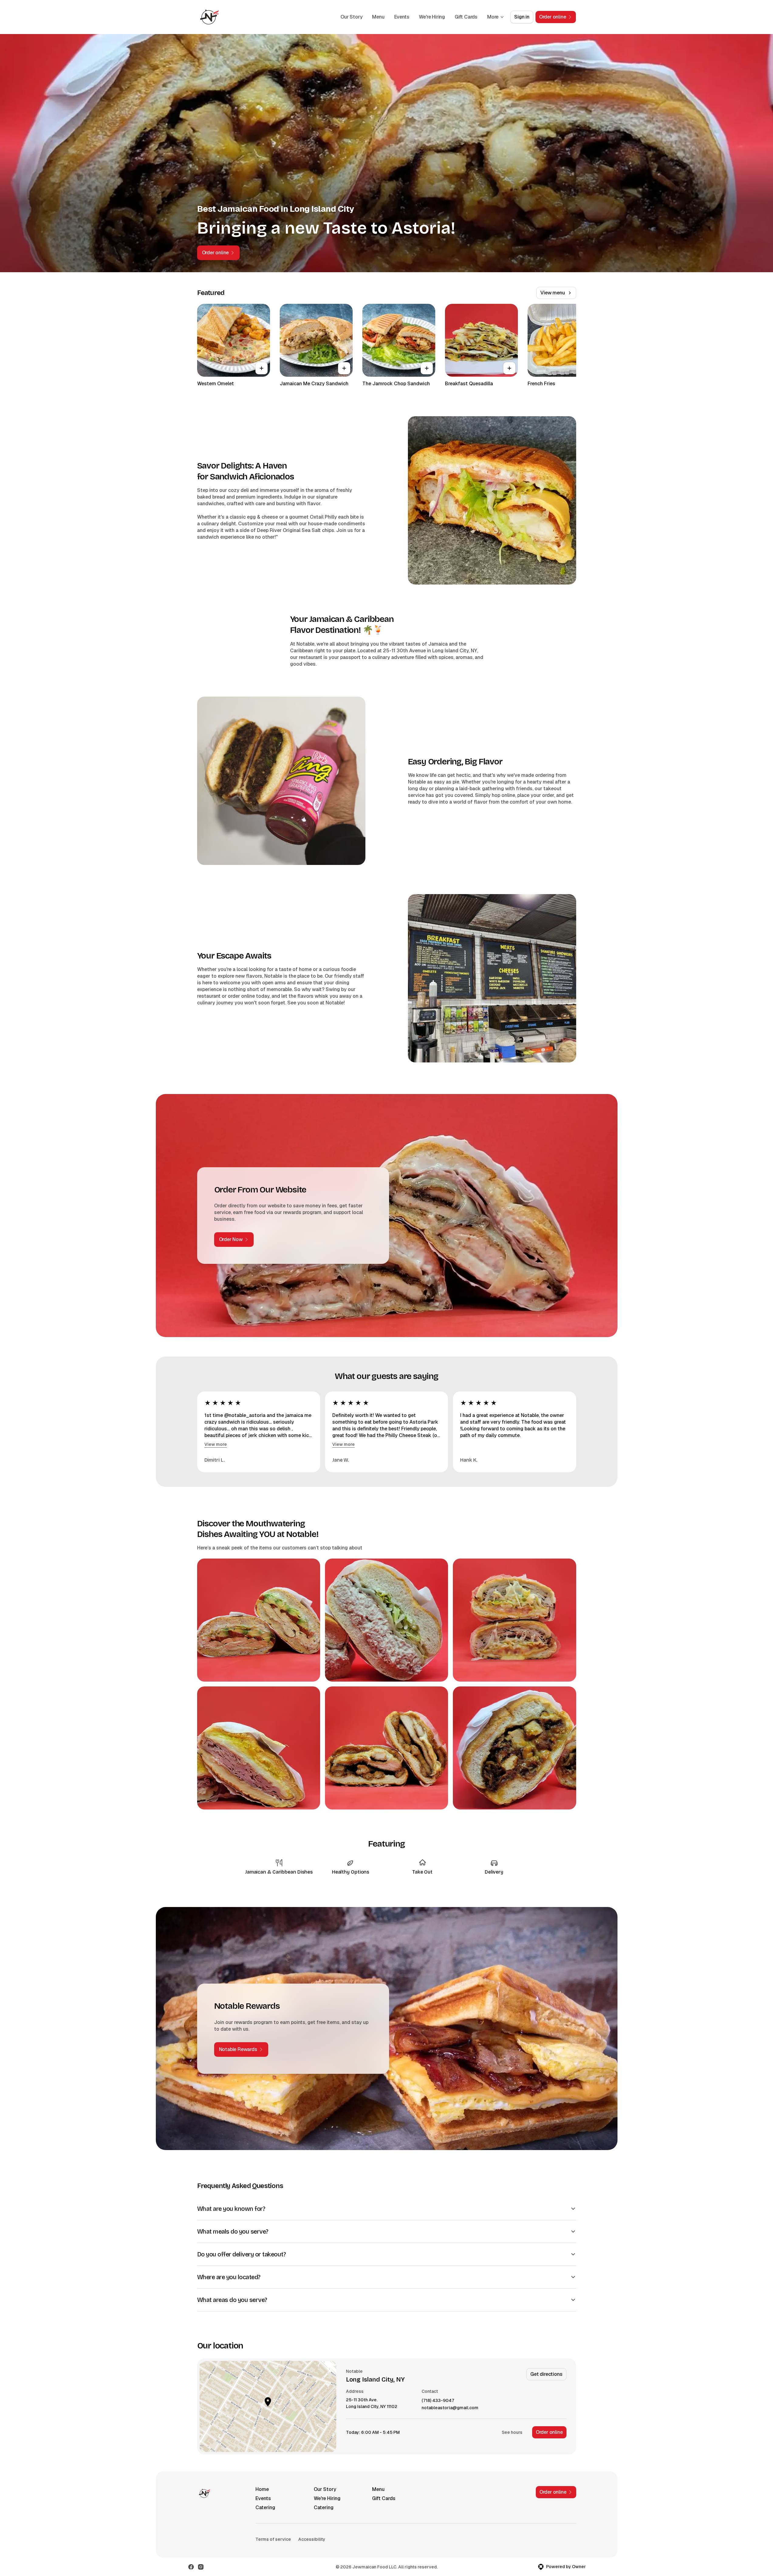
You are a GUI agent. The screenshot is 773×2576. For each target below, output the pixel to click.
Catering (265, 2507)
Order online (549, 2432)
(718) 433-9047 (438, 2401)
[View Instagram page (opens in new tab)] (201, 2567)
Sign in (522, 17)
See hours (512, 2432)
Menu (378, 17)
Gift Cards (466, 17)
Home (262, 2489)
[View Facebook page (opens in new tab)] (191, 2567)
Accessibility (312, 2539)
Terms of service (273, 2539)
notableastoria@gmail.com (450, 2408)
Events (402, 17)
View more (216, 1444)
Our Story (351, 17)
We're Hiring (432, 17)
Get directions (546, 2374)
